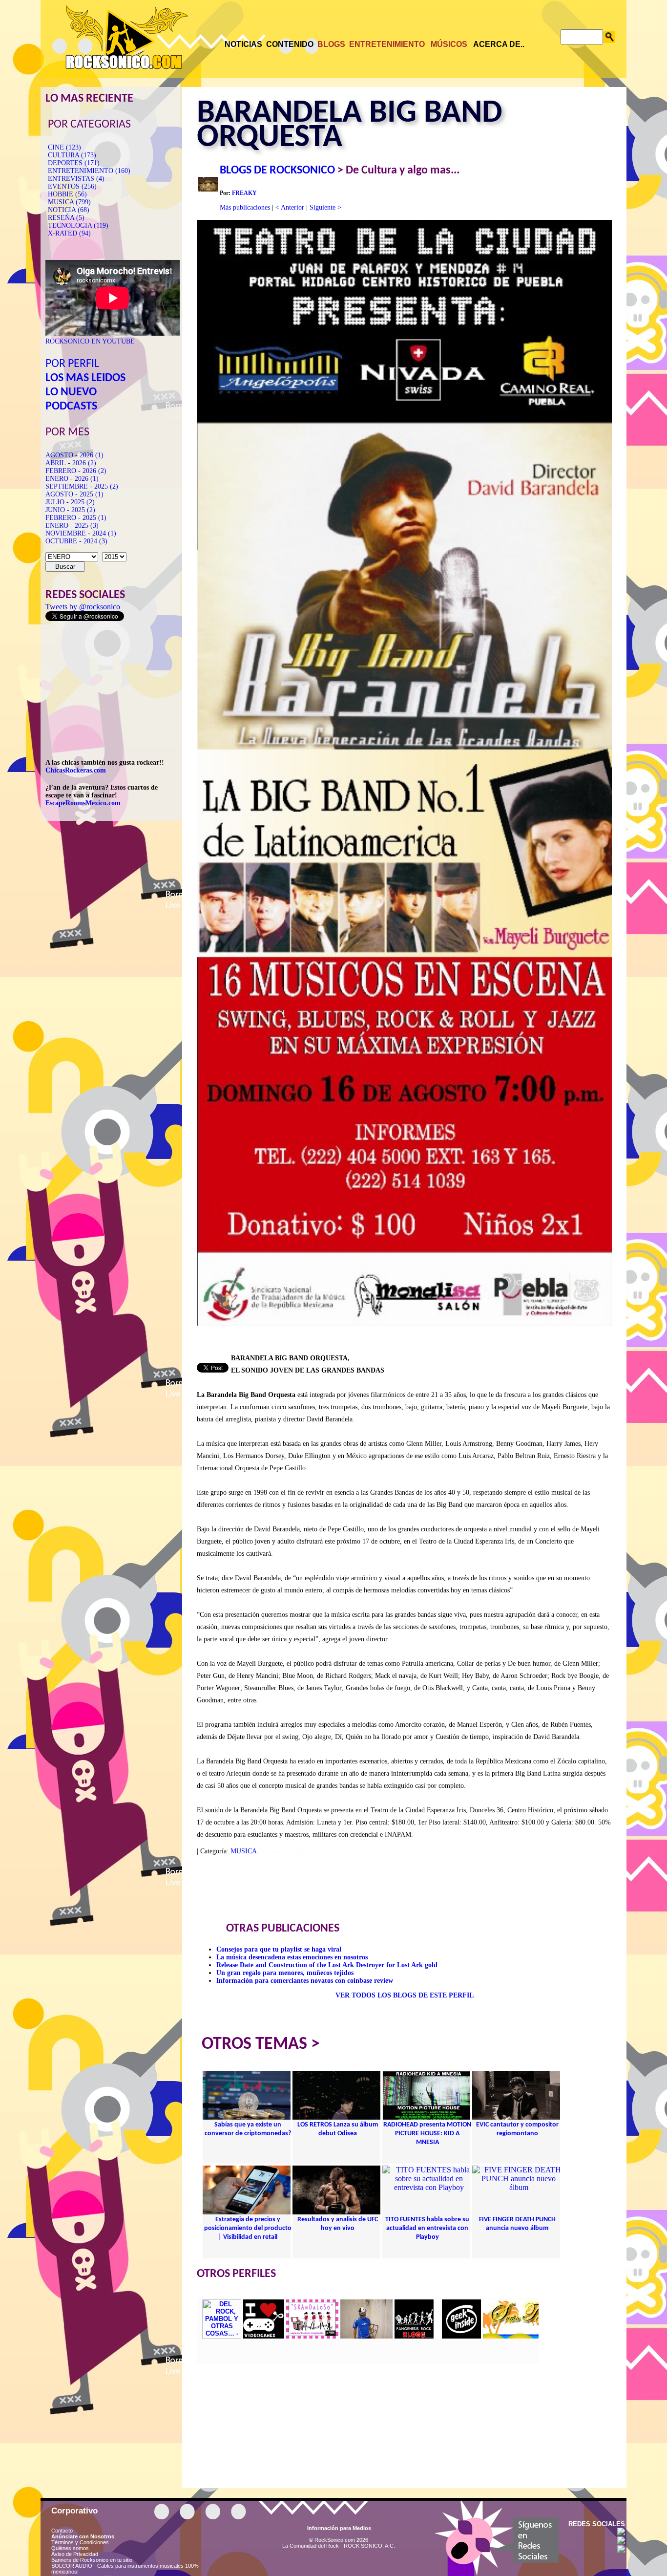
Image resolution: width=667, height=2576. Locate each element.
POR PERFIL (72, 364)
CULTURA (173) (72, 155)
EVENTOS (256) (72, 186)
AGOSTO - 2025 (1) (74, 494)
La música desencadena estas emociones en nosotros (292, 1957)
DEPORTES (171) (74, 163)
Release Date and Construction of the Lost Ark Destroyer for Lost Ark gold (327, 1965)
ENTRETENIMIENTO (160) (89, 171)
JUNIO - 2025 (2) (70, 510)
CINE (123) (64, 147)
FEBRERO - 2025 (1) (76, 518)
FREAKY (244, 193)
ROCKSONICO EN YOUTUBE (90, 341)
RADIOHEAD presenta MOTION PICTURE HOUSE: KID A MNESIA (427, 2134)
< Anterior (290, 207)
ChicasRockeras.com (76, 770)
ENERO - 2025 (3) (72, 526)
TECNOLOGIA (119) (78, 225)
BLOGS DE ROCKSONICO (277, 171)
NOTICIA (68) (69, 210)
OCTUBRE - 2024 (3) (76, 541)
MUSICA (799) (69, 202)
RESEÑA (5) (66, 218)
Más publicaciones (245, 207)
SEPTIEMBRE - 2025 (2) (82, 486)
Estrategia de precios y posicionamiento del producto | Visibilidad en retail (248, 2228)
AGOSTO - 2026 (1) (74, 455)
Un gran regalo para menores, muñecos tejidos (285, 1973)
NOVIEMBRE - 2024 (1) (81, 533)
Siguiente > (325, 207)
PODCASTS (71, 407)
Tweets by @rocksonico (83, 607)
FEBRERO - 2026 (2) (76, 471)
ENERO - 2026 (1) (72, 479)
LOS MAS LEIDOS (85, 378)
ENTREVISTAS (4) (76, 179)
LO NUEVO (71, 392)
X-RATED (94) (69, 233)
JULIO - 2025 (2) (70, 502)
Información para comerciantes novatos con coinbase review (305, 1981)
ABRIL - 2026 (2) (71, 463)
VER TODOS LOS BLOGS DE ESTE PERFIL (405, 1995)
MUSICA (243, 1851)
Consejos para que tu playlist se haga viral (279, 1949)
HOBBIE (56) (67, 194)
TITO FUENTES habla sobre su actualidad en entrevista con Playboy (427, 2228)
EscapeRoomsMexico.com (83, 803)
